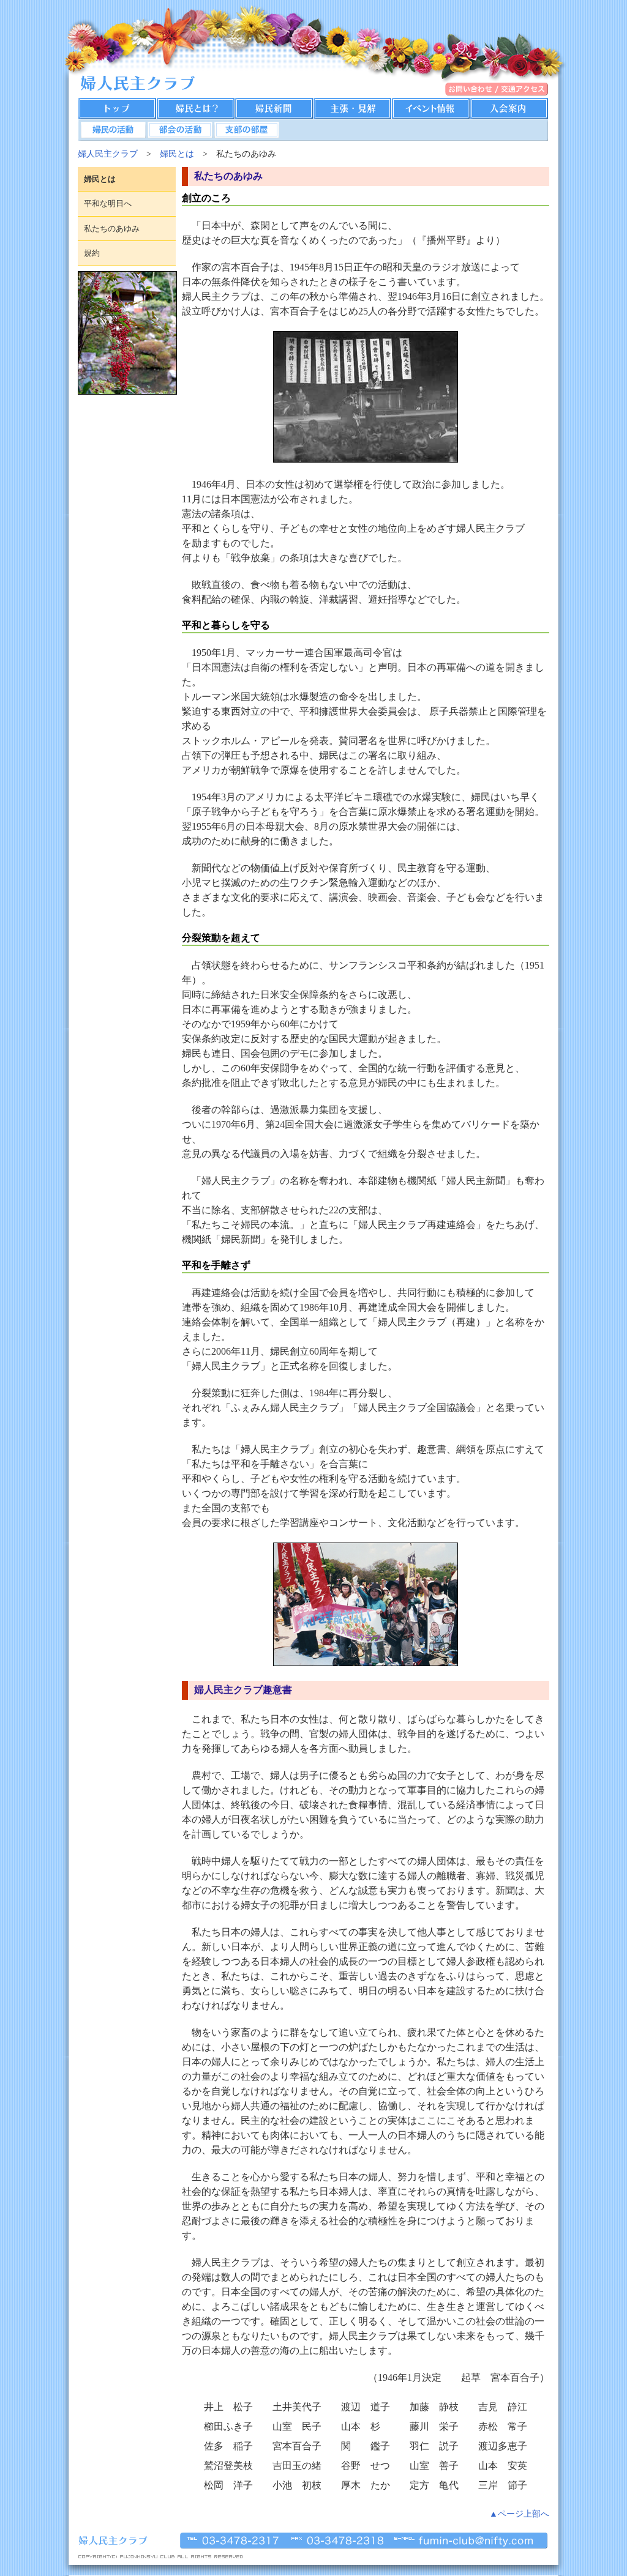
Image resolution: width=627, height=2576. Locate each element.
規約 (92, 253)
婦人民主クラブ (108, 154)
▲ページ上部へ (519, 2514)
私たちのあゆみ (112, 229)
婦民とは (177, 154)
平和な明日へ (108, 203)
